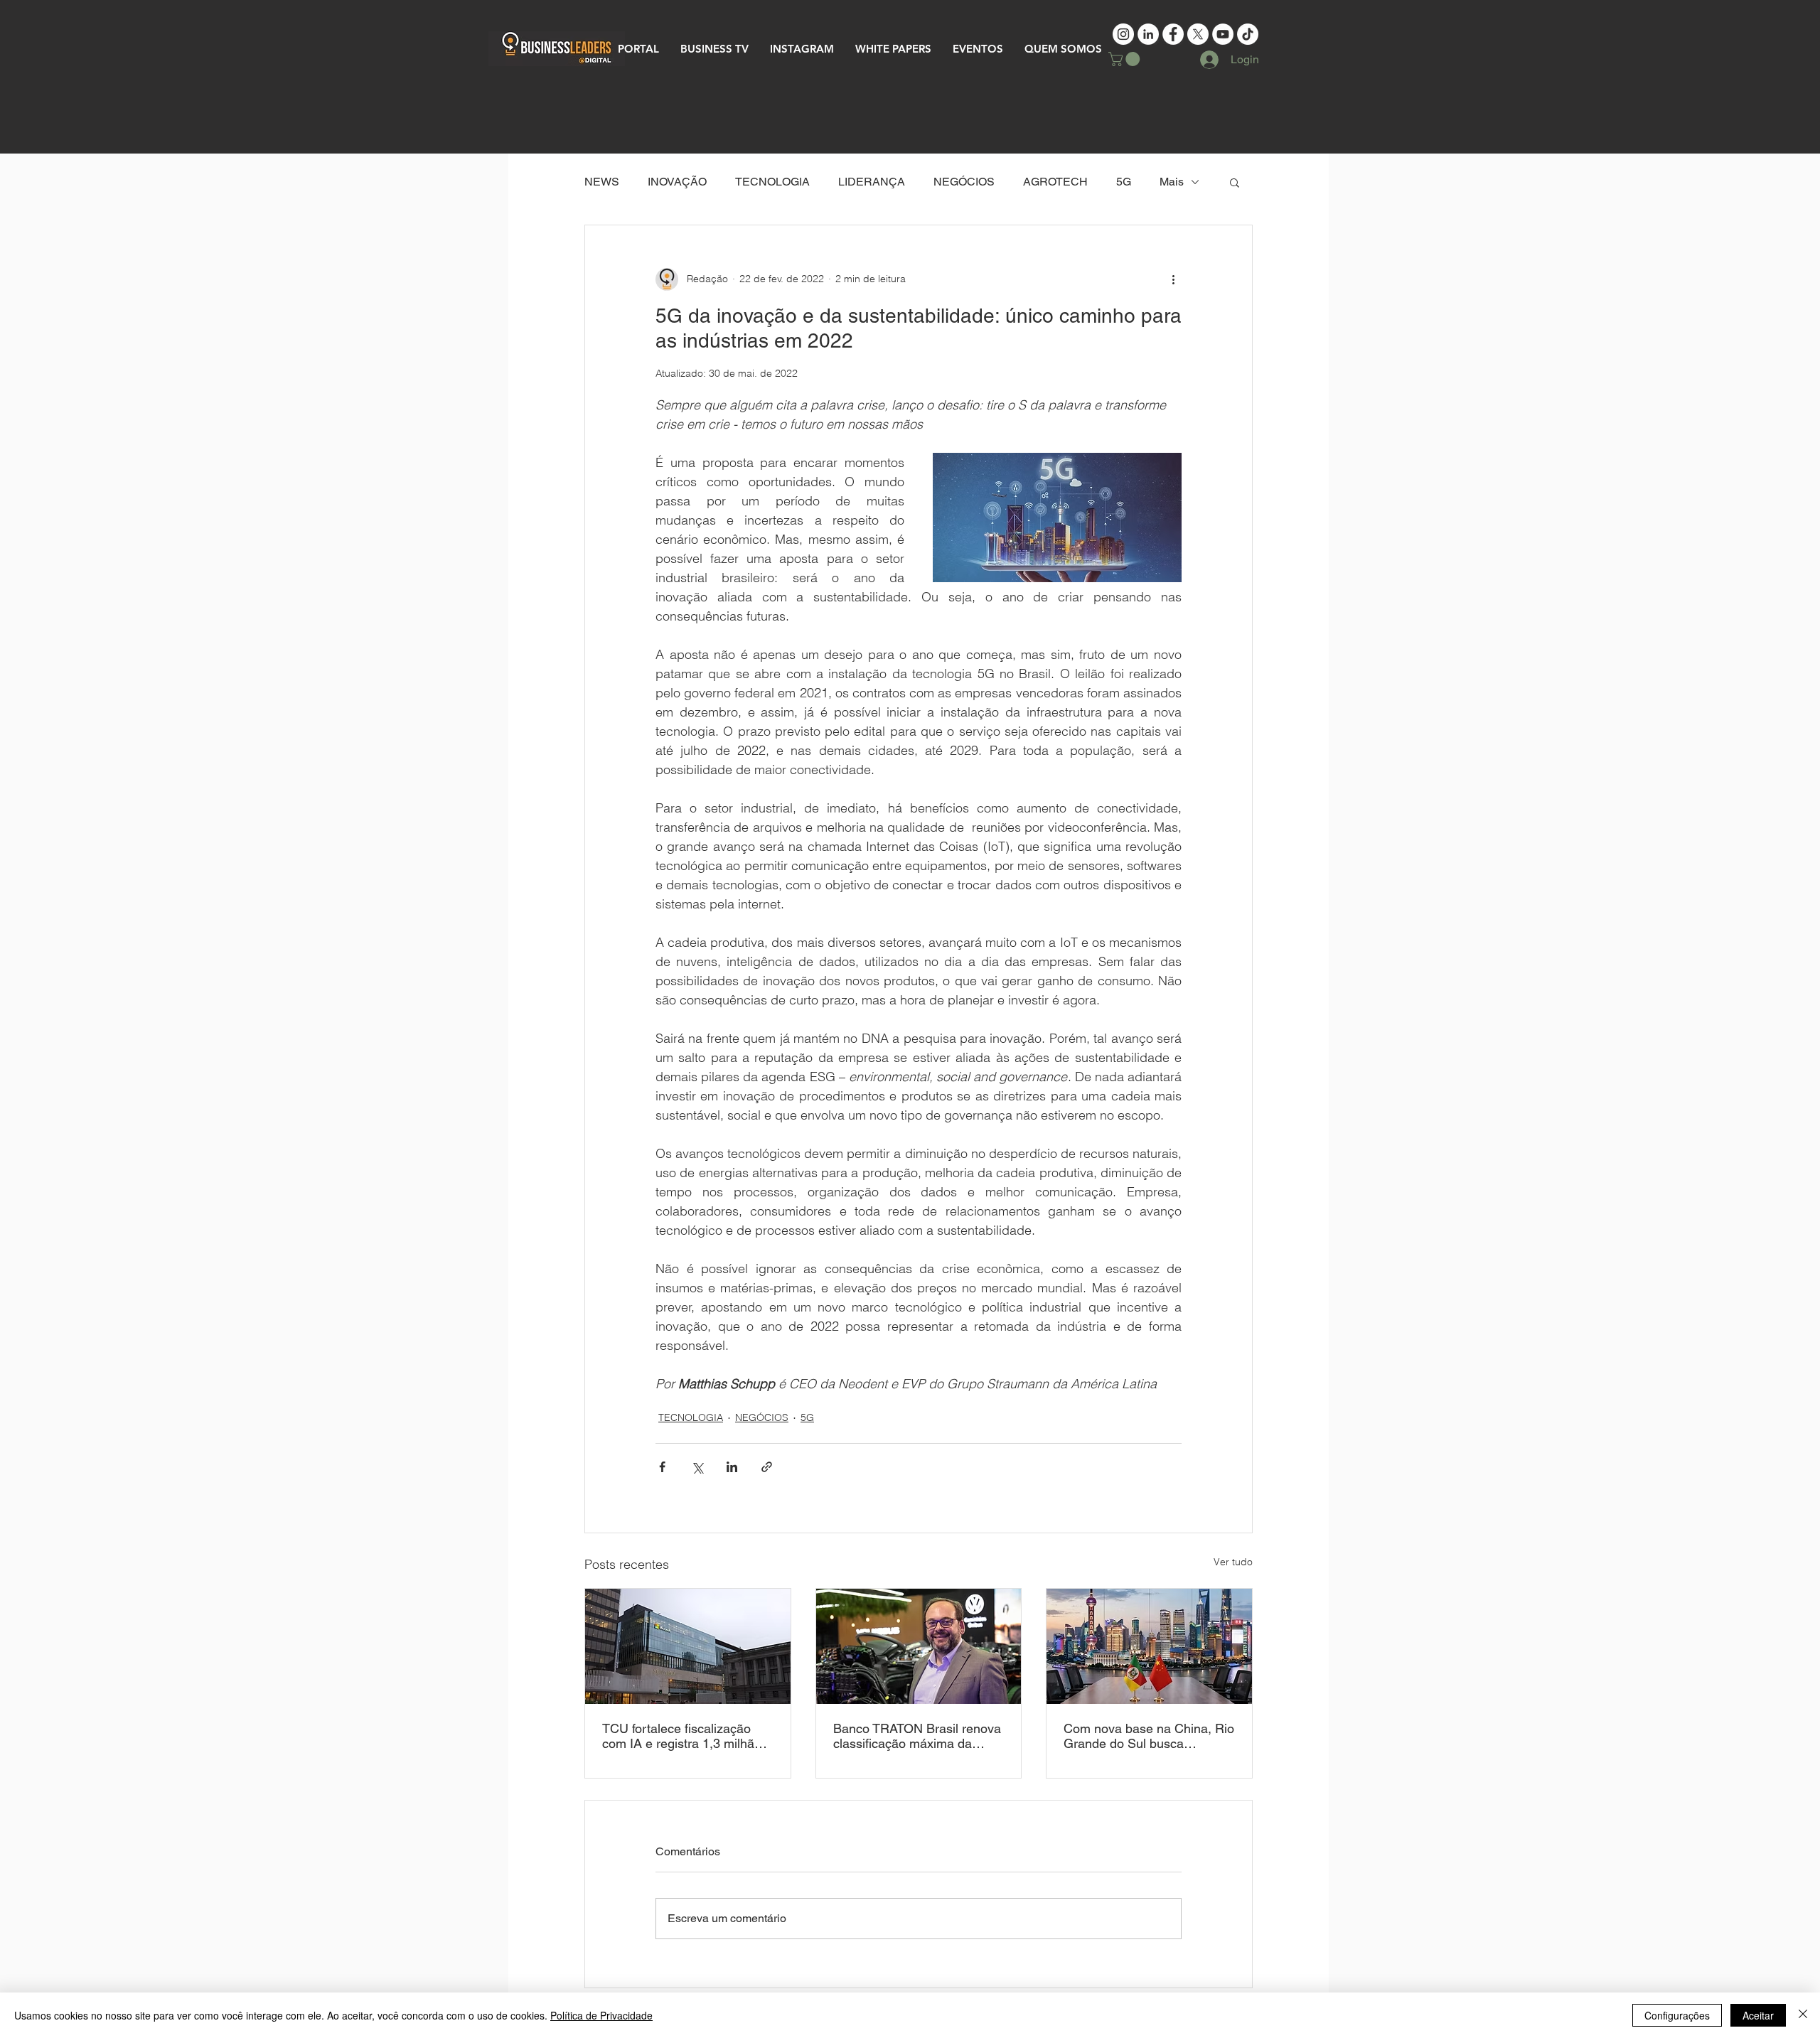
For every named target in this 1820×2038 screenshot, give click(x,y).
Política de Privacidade (601, 2015)
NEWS (602, 182)
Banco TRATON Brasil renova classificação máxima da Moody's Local (917, 1736)
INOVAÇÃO (677, 182)
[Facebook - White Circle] (1173, 34)
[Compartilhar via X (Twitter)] (697, 1467)
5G (1124, 182)
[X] (1198, 34)
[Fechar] (1803, 2015)
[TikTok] (1248, 34)
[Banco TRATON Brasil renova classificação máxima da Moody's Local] (919, 1646)
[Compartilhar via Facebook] (662, 1467)
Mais (1172, 182)
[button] (1126, 59)
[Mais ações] (1173, 279)
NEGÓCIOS (964, 182)
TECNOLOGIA (772, 182)
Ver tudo (1233, 1562)
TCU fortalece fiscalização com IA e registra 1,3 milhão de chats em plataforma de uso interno (682, 1736)
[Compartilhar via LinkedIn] (732, 1467)
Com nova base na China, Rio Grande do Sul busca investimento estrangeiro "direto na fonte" (1149, 1736)
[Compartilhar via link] (767, 1467)
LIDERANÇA (872, 182)
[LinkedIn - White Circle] (1148, 34)
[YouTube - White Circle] (1223, 34)
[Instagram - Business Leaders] (1123, 34)
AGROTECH (1055, 182)
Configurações (1677, 2015)
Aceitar (1758, 2015)
